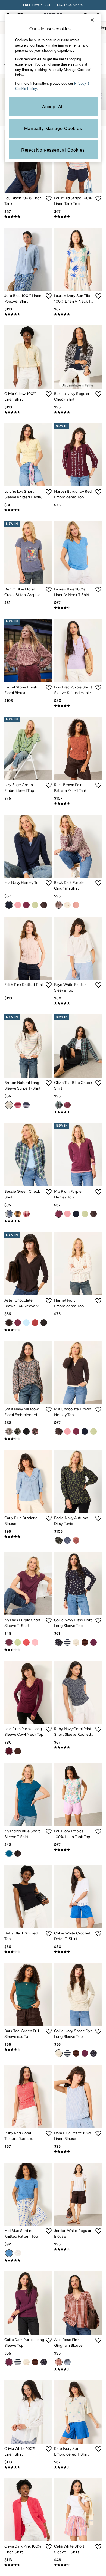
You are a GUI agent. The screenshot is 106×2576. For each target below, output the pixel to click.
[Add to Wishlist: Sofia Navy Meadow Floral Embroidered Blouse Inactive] (49, 1410)
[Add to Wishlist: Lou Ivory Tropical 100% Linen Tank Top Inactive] (98, 1832)
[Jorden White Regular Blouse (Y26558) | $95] (78, 2194)
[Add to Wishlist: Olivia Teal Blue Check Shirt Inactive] (98, 1083)
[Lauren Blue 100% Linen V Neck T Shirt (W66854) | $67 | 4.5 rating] (78, 608)
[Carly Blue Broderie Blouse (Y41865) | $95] (28, 1481)
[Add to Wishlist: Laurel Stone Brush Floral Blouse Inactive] (49, 688)
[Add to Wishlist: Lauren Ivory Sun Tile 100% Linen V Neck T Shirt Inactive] (98, 296)
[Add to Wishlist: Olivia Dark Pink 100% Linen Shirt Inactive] (49, 2547)
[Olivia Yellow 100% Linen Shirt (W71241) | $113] (28, 357)
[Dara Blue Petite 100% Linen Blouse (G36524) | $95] (78, 2096)
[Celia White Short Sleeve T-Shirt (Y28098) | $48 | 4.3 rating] (78, 2565)
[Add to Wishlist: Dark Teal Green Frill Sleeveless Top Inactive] (49, 2031)
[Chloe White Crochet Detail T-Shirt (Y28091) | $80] (78, 1896)
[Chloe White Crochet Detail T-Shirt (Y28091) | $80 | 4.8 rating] (78, 1952)
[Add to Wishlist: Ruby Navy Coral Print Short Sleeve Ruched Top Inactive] (98, 1729)
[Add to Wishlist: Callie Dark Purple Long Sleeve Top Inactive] (49, 2340)
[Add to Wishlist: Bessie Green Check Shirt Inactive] (49, 1192)
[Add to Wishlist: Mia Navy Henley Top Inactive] (49, 883)
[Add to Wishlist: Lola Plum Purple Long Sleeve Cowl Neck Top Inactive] (49, 1729)
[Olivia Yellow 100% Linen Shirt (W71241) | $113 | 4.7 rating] (28, 412)
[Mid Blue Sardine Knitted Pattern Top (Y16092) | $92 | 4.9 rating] (28, 2260)
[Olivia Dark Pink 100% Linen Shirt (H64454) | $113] (28, 2510)
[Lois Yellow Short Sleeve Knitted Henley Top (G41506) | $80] (28, 455)
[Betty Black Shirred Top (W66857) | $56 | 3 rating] (28, 1952)
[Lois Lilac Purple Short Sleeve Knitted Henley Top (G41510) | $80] (78, 650)
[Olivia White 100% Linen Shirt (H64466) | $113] (28, 2412)
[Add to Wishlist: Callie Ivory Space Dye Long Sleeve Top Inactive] (98, 2031)
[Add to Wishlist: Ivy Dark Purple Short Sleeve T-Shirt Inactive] (49, 1620)
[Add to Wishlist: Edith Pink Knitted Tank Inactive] (49, 985)
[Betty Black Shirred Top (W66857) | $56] (28, 1896)
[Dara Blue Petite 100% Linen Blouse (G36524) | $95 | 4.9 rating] (78, 2152)
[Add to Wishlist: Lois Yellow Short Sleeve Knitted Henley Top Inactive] (49, 492)
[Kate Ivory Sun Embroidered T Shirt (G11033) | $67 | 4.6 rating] (78, 2467)
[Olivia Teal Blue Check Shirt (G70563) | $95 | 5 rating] (78, 1112)
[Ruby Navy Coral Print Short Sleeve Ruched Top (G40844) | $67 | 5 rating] (78, 1747)
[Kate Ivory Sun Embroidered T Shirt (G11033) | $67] (78, 2412)
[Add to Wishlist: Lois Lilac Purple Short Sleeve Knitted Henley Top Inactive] (98, 688)
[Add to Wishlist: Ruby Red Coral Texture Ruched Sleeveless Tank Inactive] (49, 2133)
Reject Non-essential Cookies (53, 150)
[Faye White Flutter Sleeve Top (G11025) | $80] (78, 948)
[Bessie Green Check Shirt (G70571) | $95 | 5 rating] (28, 1221)
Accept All (53, 107)
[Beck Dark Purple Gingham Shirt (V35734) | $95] (78, 846)
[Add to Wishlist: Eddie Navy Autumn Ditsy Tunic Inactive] (98, 1518)
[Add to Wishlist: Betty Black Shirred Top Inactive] (49, 1934)
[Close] (92, 20)
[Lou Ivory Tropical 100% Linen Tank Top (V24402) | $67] (78, 1794)
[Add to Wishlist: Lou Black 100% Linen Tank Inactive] (49, 198)
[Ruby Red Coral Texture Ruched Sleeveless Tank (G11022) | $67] (28, 2096)
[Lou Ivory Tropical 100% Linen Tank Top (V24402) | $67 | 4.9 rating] (78, 1850)
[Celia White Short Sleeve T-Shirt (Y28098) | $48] (78, 2510)
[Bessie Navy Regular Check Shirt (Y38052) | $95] (78, 357)
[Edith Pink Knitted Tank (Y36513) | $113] (28, 948)
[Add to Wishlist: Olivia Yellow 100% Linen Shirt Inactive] (49, 394)
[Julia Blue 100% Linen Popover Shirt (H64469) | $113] (28, 259)
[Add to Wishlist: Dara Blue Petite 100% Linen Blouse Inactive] (98, 2133)
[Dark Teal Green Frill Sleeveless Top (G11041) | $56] (28, 1994)
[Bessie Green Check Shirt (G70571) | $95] (28, 1155)
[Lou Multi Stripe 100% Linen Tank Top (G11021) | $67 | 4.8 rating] (78, 217)
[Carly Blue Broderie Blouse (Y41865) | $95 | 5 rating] (28, 1537)
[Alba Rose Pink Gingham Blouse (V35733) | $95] (78, 2303)
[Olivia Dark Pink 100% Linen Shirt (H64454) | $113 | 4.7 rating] (28, 2565)
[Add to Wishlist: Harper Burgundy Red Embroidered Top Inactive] (98, 492)
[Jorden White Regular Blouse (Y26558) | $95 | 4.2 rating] (78, 2249)
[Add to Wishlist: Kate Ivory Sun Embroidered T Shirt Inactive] (98, 2449)
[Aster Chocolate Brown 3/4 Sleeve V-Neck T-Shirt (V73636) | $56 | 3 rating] (28, 1330)
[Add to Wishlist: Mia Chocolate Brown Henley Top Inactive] (98, 1410)
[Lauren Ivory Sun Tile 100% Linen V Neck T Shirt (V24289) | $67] (78, 259)
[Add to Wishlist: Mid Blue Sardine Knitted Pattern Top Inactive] (49, 2231)
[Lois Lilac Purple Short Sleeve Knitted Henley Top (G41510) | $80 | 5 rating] (78, 706)
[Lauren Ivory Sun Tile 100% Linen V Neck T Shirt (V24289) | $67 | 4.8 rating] (78, 314)
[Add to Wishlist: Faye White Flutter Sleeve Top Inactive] (98, 985)
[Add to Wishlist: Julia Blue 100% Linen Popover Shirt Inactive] (49, 296)
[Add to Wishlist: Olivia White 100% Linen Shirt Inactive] (49, 2449)
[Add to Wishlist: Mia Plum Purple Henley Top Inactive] (98, 1192)
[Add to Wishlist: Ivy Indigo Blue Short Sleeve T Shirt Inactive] (49, 1832)
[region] (53, 88)
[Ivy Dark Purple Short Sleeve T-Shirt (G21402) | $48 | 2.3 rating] (28, 1650)
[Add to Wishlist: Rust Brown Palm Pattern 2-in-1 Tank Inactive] (98, 785)
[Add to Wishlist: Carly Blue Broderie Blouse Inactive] (49, 1518)
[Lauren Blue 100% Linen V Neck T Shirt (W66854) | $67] (78, 553)
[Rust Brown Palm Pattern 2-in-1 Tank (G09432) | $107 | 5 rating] (78, 803)
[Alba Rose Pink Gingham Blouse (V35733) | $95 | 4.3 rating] (78, 2369)
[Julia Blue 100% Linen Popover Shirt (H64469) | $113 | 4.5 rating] (28, 314)
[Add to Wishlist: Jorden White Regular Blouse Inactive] (98, 2231)
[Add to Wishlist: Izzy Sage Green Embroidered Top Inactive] (49, 785)
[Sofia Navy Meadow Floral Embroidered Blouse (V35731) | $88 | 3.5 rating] (28, 1439)
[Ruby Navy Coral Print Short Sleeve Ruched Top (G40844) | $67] (78, 1692)
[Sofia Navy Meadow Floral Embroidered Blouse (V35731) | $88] (28, 1373)
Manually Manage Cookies (53, 128)
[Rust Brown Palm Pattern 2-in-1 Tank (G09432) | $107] (78, 748)
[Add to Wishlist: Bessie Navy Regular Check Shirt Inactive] (98, 394)
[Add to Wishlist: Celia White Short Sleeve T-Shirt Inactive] (98, 2547)
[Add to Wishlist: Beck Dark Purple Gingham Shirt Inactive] (98, 883)
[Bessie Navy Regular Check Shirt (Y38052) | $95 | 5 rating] (78, 412)
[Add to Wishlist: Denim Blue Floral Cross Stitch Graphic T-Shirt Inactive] (49, 590)
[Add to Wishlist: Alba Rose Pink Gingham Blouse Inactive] (98, 2340)
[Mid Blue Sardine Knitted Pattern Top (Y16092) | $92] (28, 2194)
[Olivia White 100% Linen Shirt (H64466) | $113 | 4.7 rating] (28, 2467)
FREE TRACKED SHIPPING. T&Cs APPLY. (53, 5)
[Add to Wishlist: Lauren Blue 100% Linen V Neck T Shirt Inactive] (98, 590)
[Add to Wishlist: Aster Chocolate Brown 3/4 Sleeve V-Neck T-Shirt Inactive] (49, 1301)
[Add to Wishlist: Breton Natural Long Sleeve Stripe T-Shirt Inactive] (49, 1083)
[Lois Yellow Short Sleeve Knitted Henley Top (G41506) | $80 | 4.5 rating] (28, 510)
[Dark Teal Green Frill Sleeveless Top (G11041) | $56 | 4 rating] (28, 2049)
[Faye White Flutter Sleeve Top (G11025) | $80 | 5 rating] (78, 1003)
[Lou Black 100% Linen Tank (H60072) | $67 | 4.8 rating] (28, 217)
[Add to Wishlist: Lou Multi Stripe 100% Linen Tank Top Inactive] (98, 198)
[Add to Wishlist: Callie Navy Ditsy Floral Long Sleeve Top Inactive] (98, 1620)
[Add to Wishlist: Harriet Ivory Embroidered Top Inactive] (98, 1301)
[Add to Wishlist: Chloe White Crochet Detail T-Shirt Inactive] (98, 1934)
